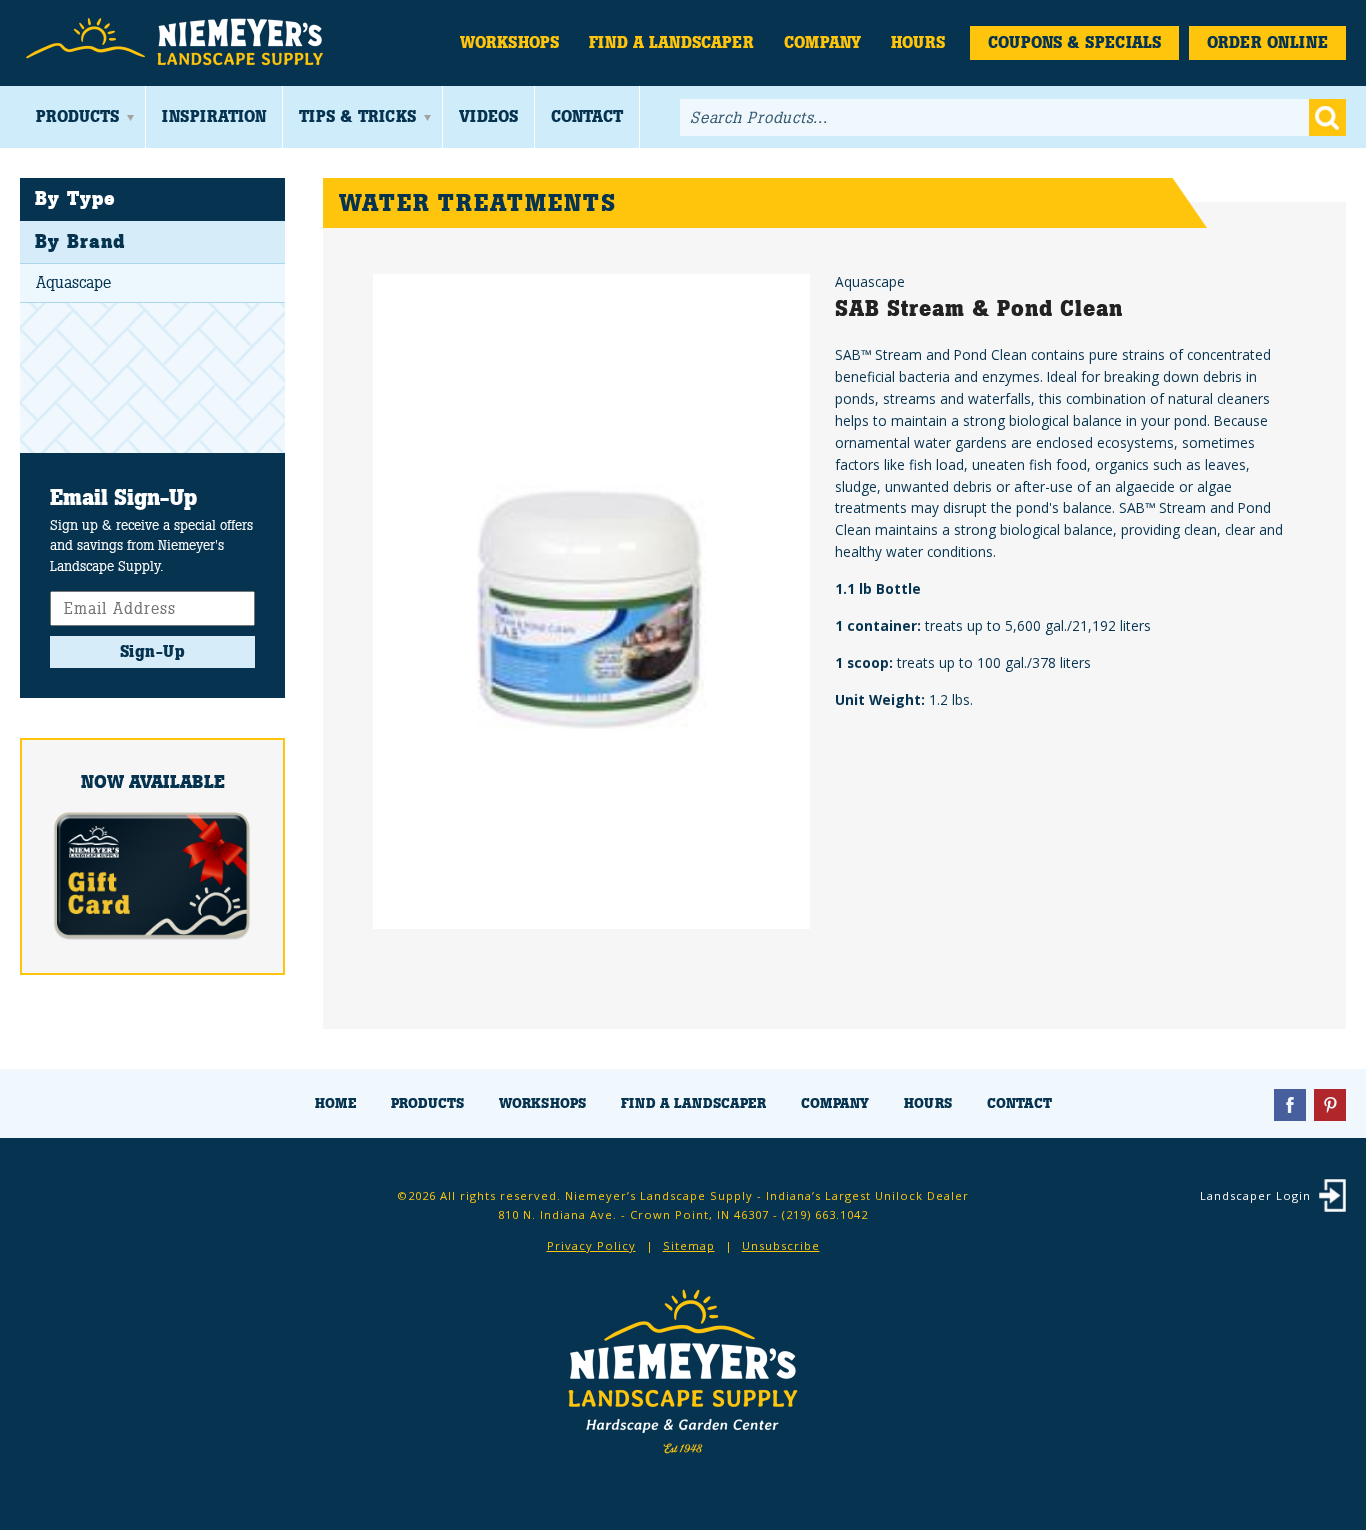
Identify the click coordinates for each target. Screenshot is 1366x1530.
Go (1327, 117)
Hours (918, 42)
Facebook (1290, 1105)
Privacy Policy (591, 1245)
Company (822, 42)
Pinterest (1330, 1105)
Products (77, 116)
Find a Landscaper (671, 42)
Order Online (1267, 42)
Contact (587, 116)
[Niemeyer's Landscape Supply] (177, 42)
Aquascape (73, 282)
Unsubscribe (781, 1245)
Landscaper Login (1255, 1195)
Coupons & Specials (1074, 42)
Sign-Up (153, 651)
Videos (488, 116)
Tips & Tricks (357, 116)
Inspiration (214, 116)
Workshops (509, 42)
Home (335, 1103)
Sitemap (689, 1245)
